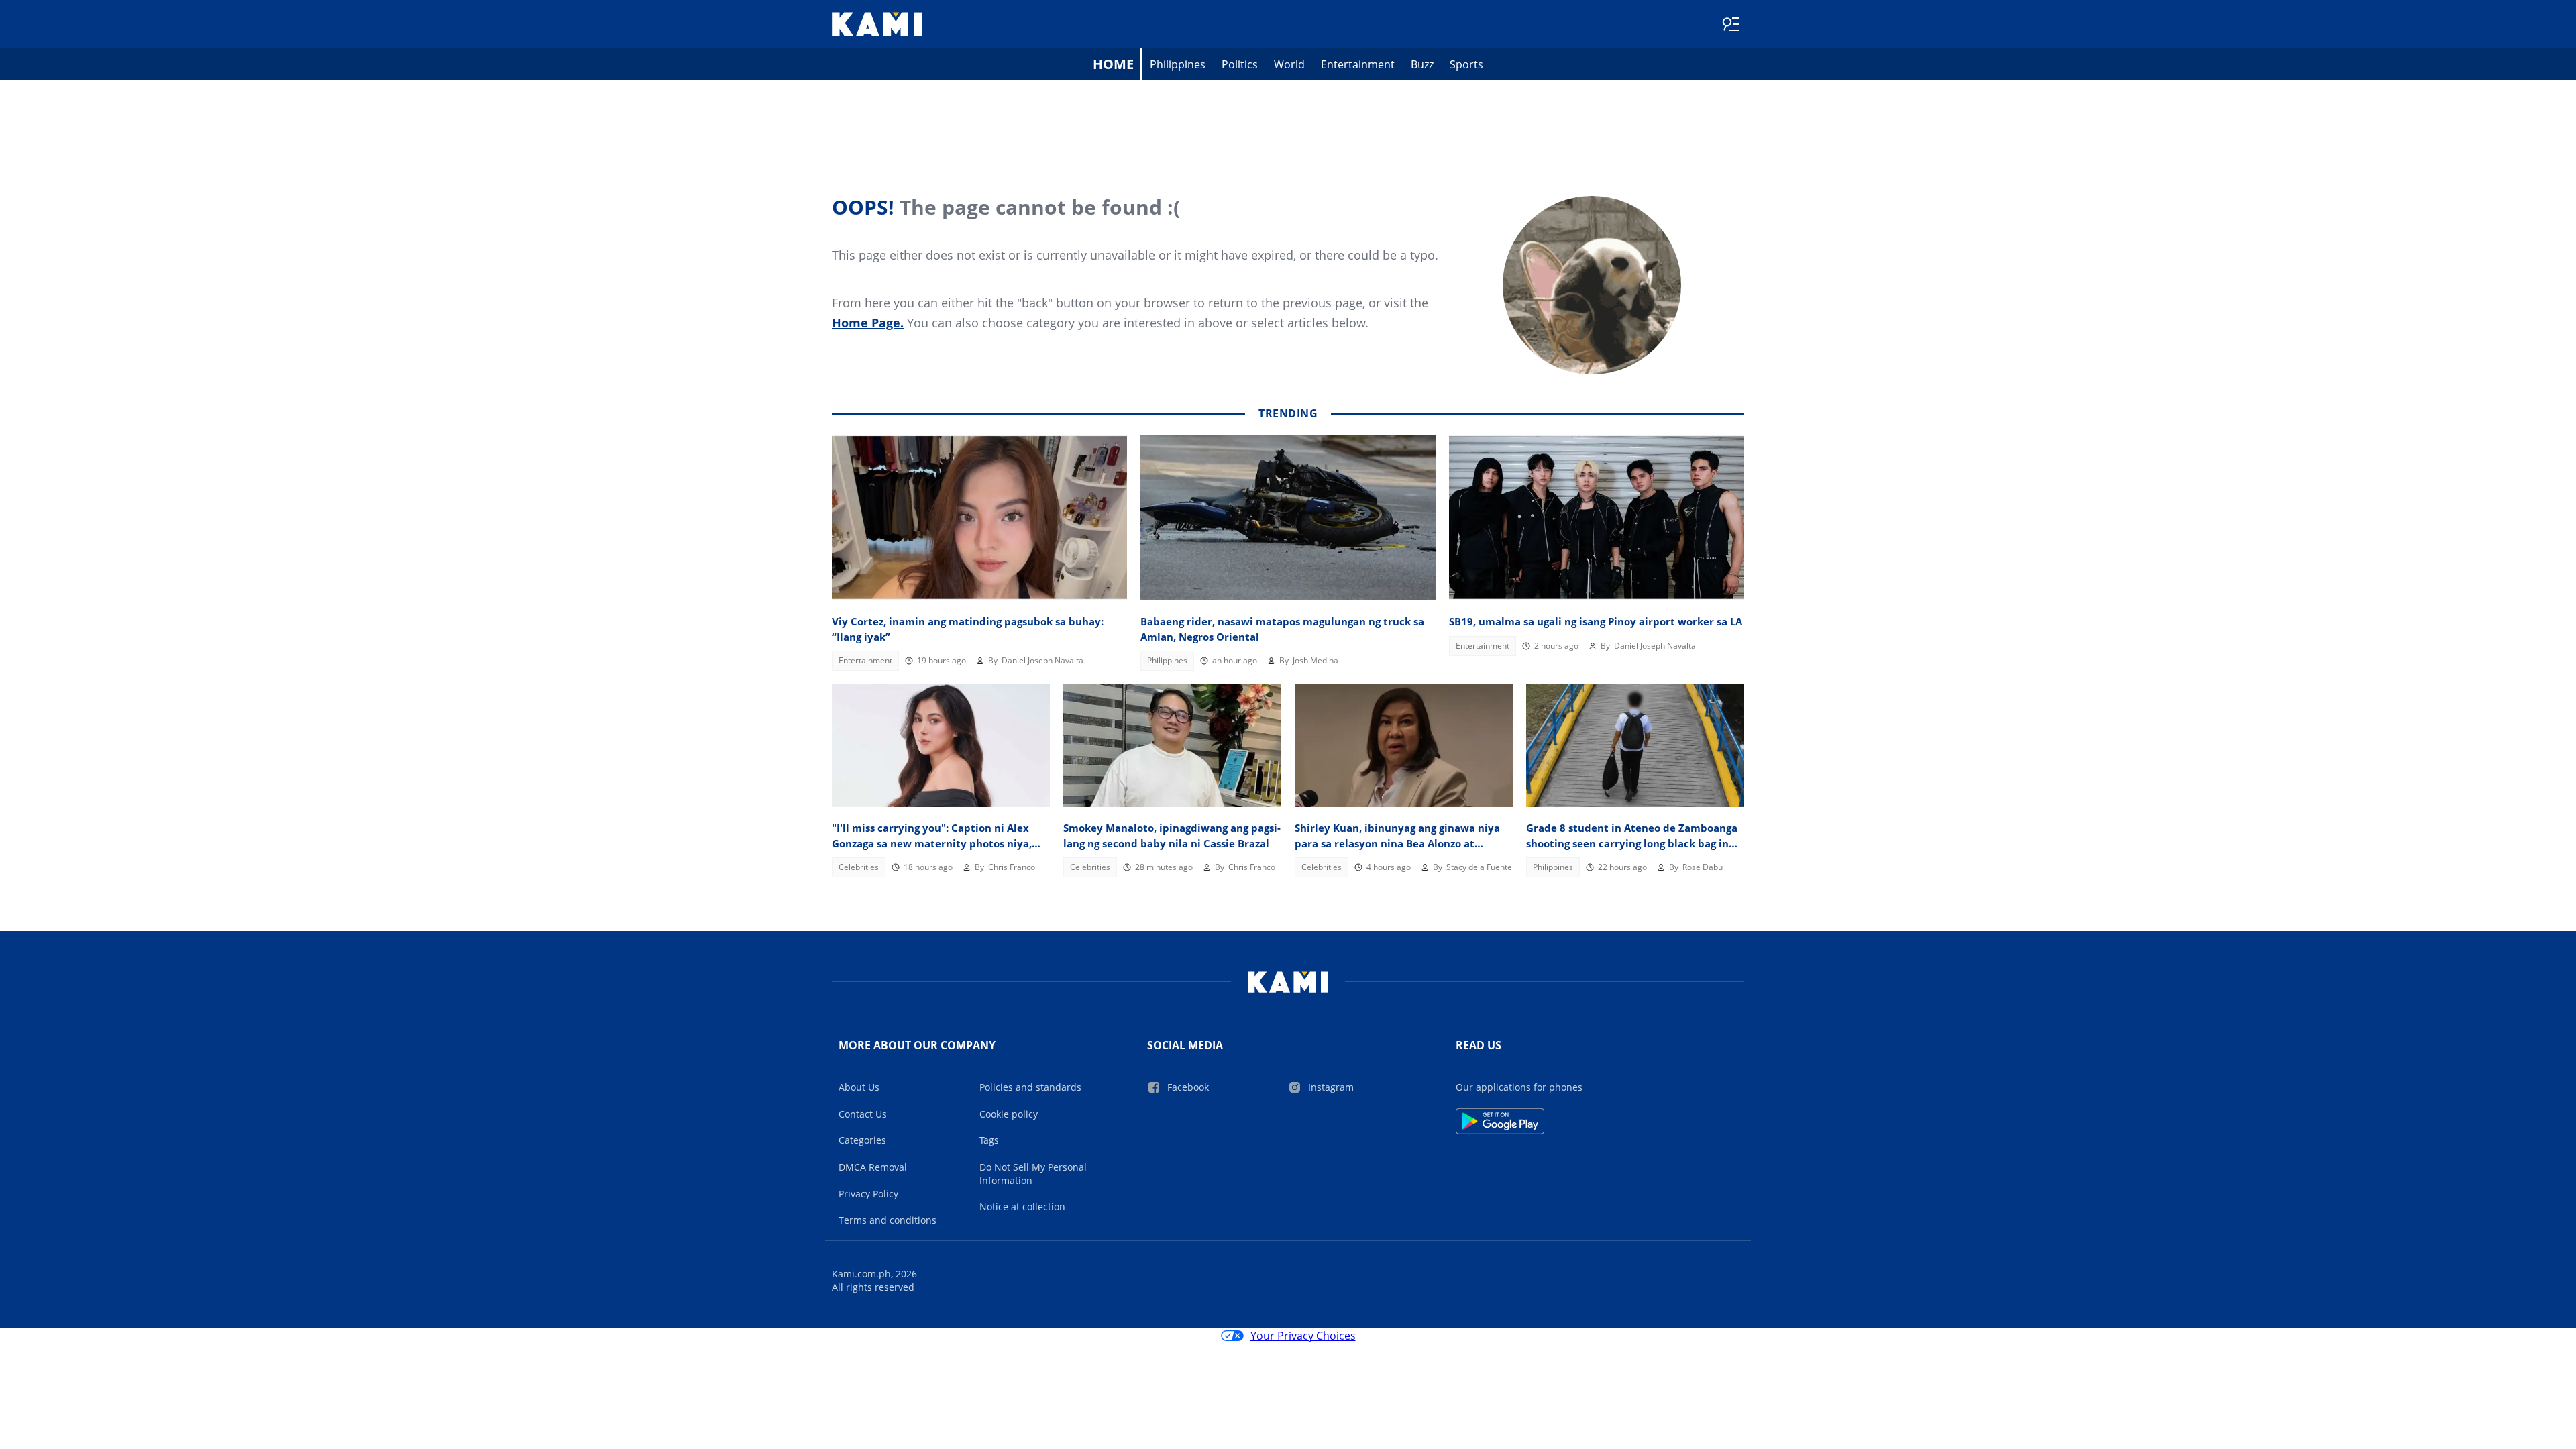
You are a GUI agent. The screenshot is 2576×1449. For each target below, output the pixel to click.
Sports (1466, 64)
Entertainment (1358, 64)
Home (1113, 64)
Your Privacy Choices (1303, 1336)
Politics (1240, 64)
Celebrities (859, 867)
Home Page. (868, 323)
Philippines (1178, 64)
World (1289, 64)
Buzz (1422, 64)
